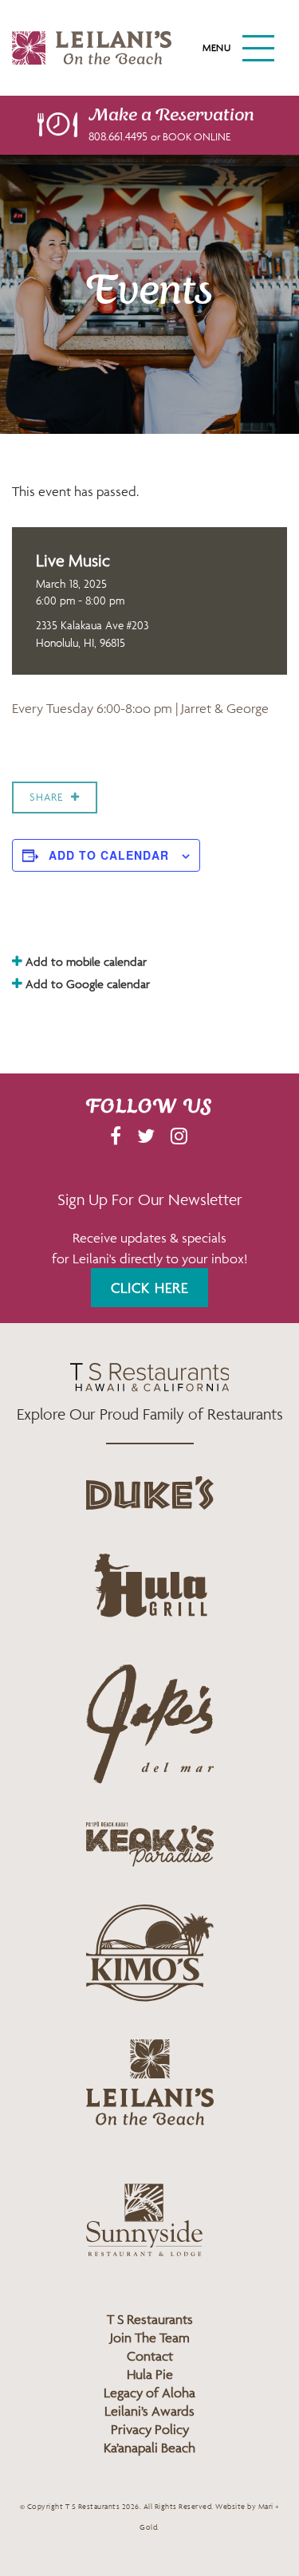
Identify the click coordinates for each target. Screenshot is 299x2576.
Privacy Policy (150, 2429)
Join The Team (150, 2338)
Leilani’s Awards (149, 2411)
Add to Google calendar (86, 984)
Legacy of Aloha (149, 2393)
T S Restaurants (150, 2319)
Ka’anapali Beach (149, 2448)
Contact (150, 2356)
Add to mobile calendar (85, 961)
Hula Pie (150, 2374)
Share (46, 797)
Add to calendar (109, 855)
